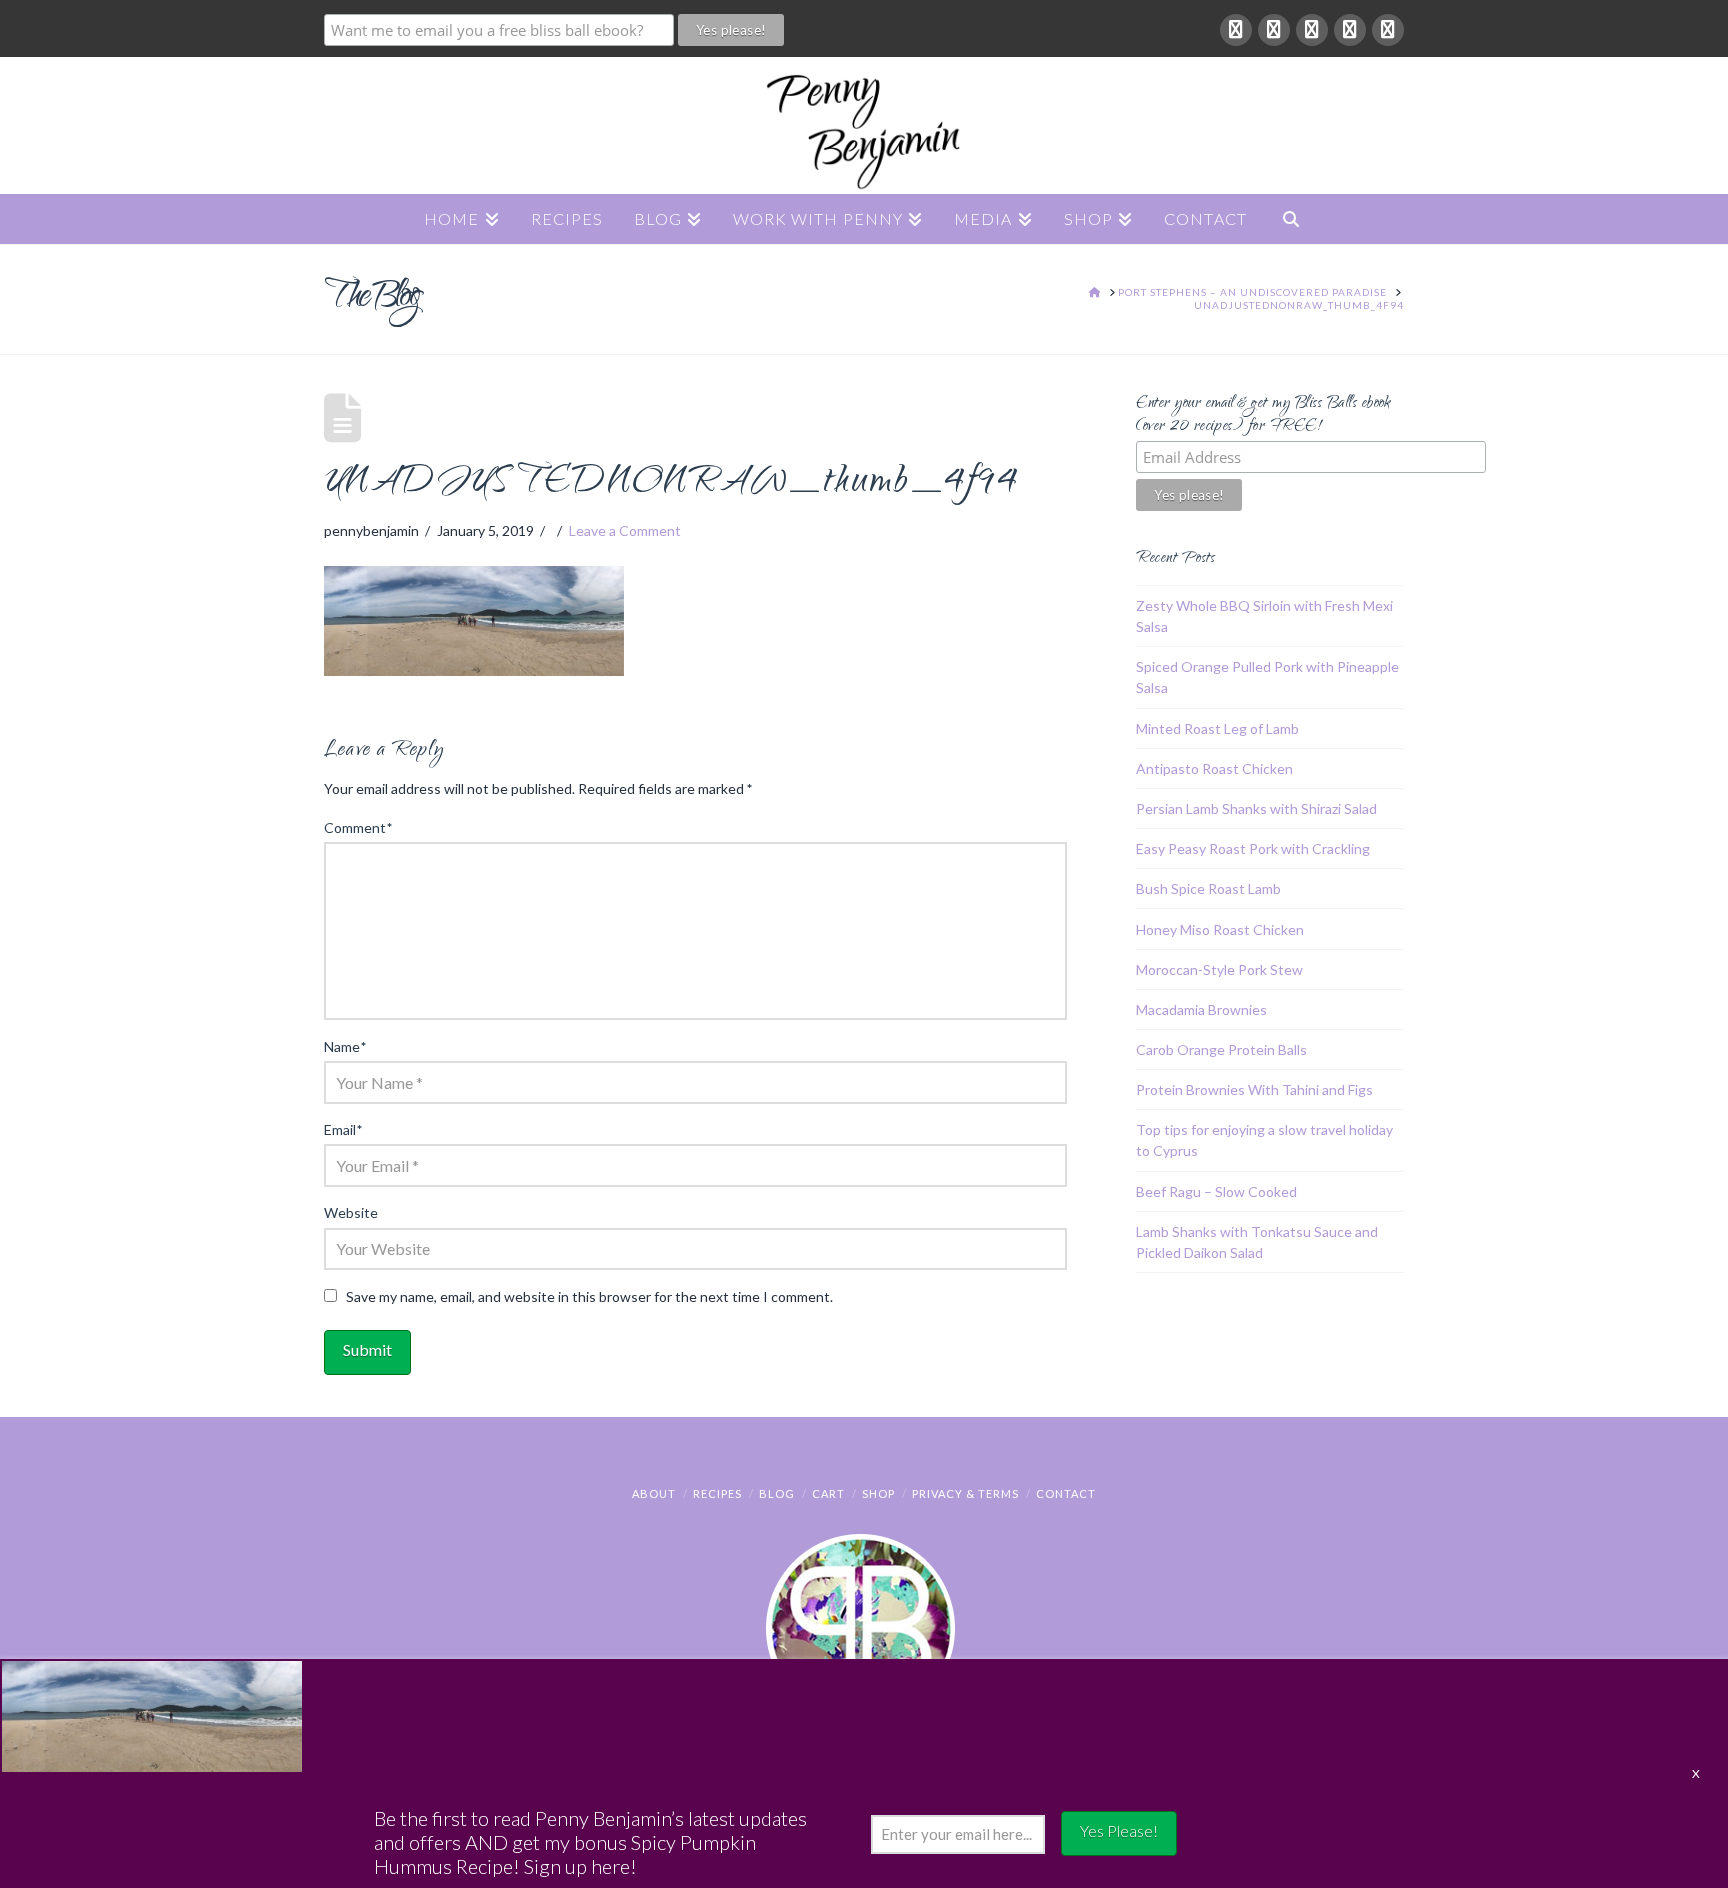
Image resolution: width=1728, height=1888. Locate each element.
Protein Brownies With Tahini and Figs (1254, 1089)
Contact (1066, 1493)
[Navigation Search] (1291, 219)
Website (351, 1212)
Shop (878, 1493)
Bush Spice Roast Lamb (1208, 888)
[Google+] (1274, 30)
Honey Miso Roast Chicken (1220, 929)
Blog (777, 1493)
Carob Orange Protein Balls (1221, 1049)
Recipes (717, 1493)
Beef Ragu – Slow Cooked (1216, 1191)
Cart (828, 1493)
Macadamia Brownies (1201, 1009)
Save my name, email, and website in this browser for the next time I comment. (589, 1296)
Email (343, 1129)
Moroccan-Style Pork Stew (1219, 969)
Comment (358, 827)
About (654, 1493)
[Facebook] (1236, 30)
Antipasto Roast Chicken (1214, 768)
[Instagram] (1388, 30)
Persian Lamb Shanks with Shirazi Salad (1256, 808)
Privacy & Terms (965, 1493)
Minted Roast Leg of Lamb (1217, 728)
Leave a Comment (625, 530)
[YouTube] (1350, 30)
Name (345, 1046)
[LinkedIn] (1312, 30)
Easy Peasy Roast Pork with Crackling (1253, 848)
